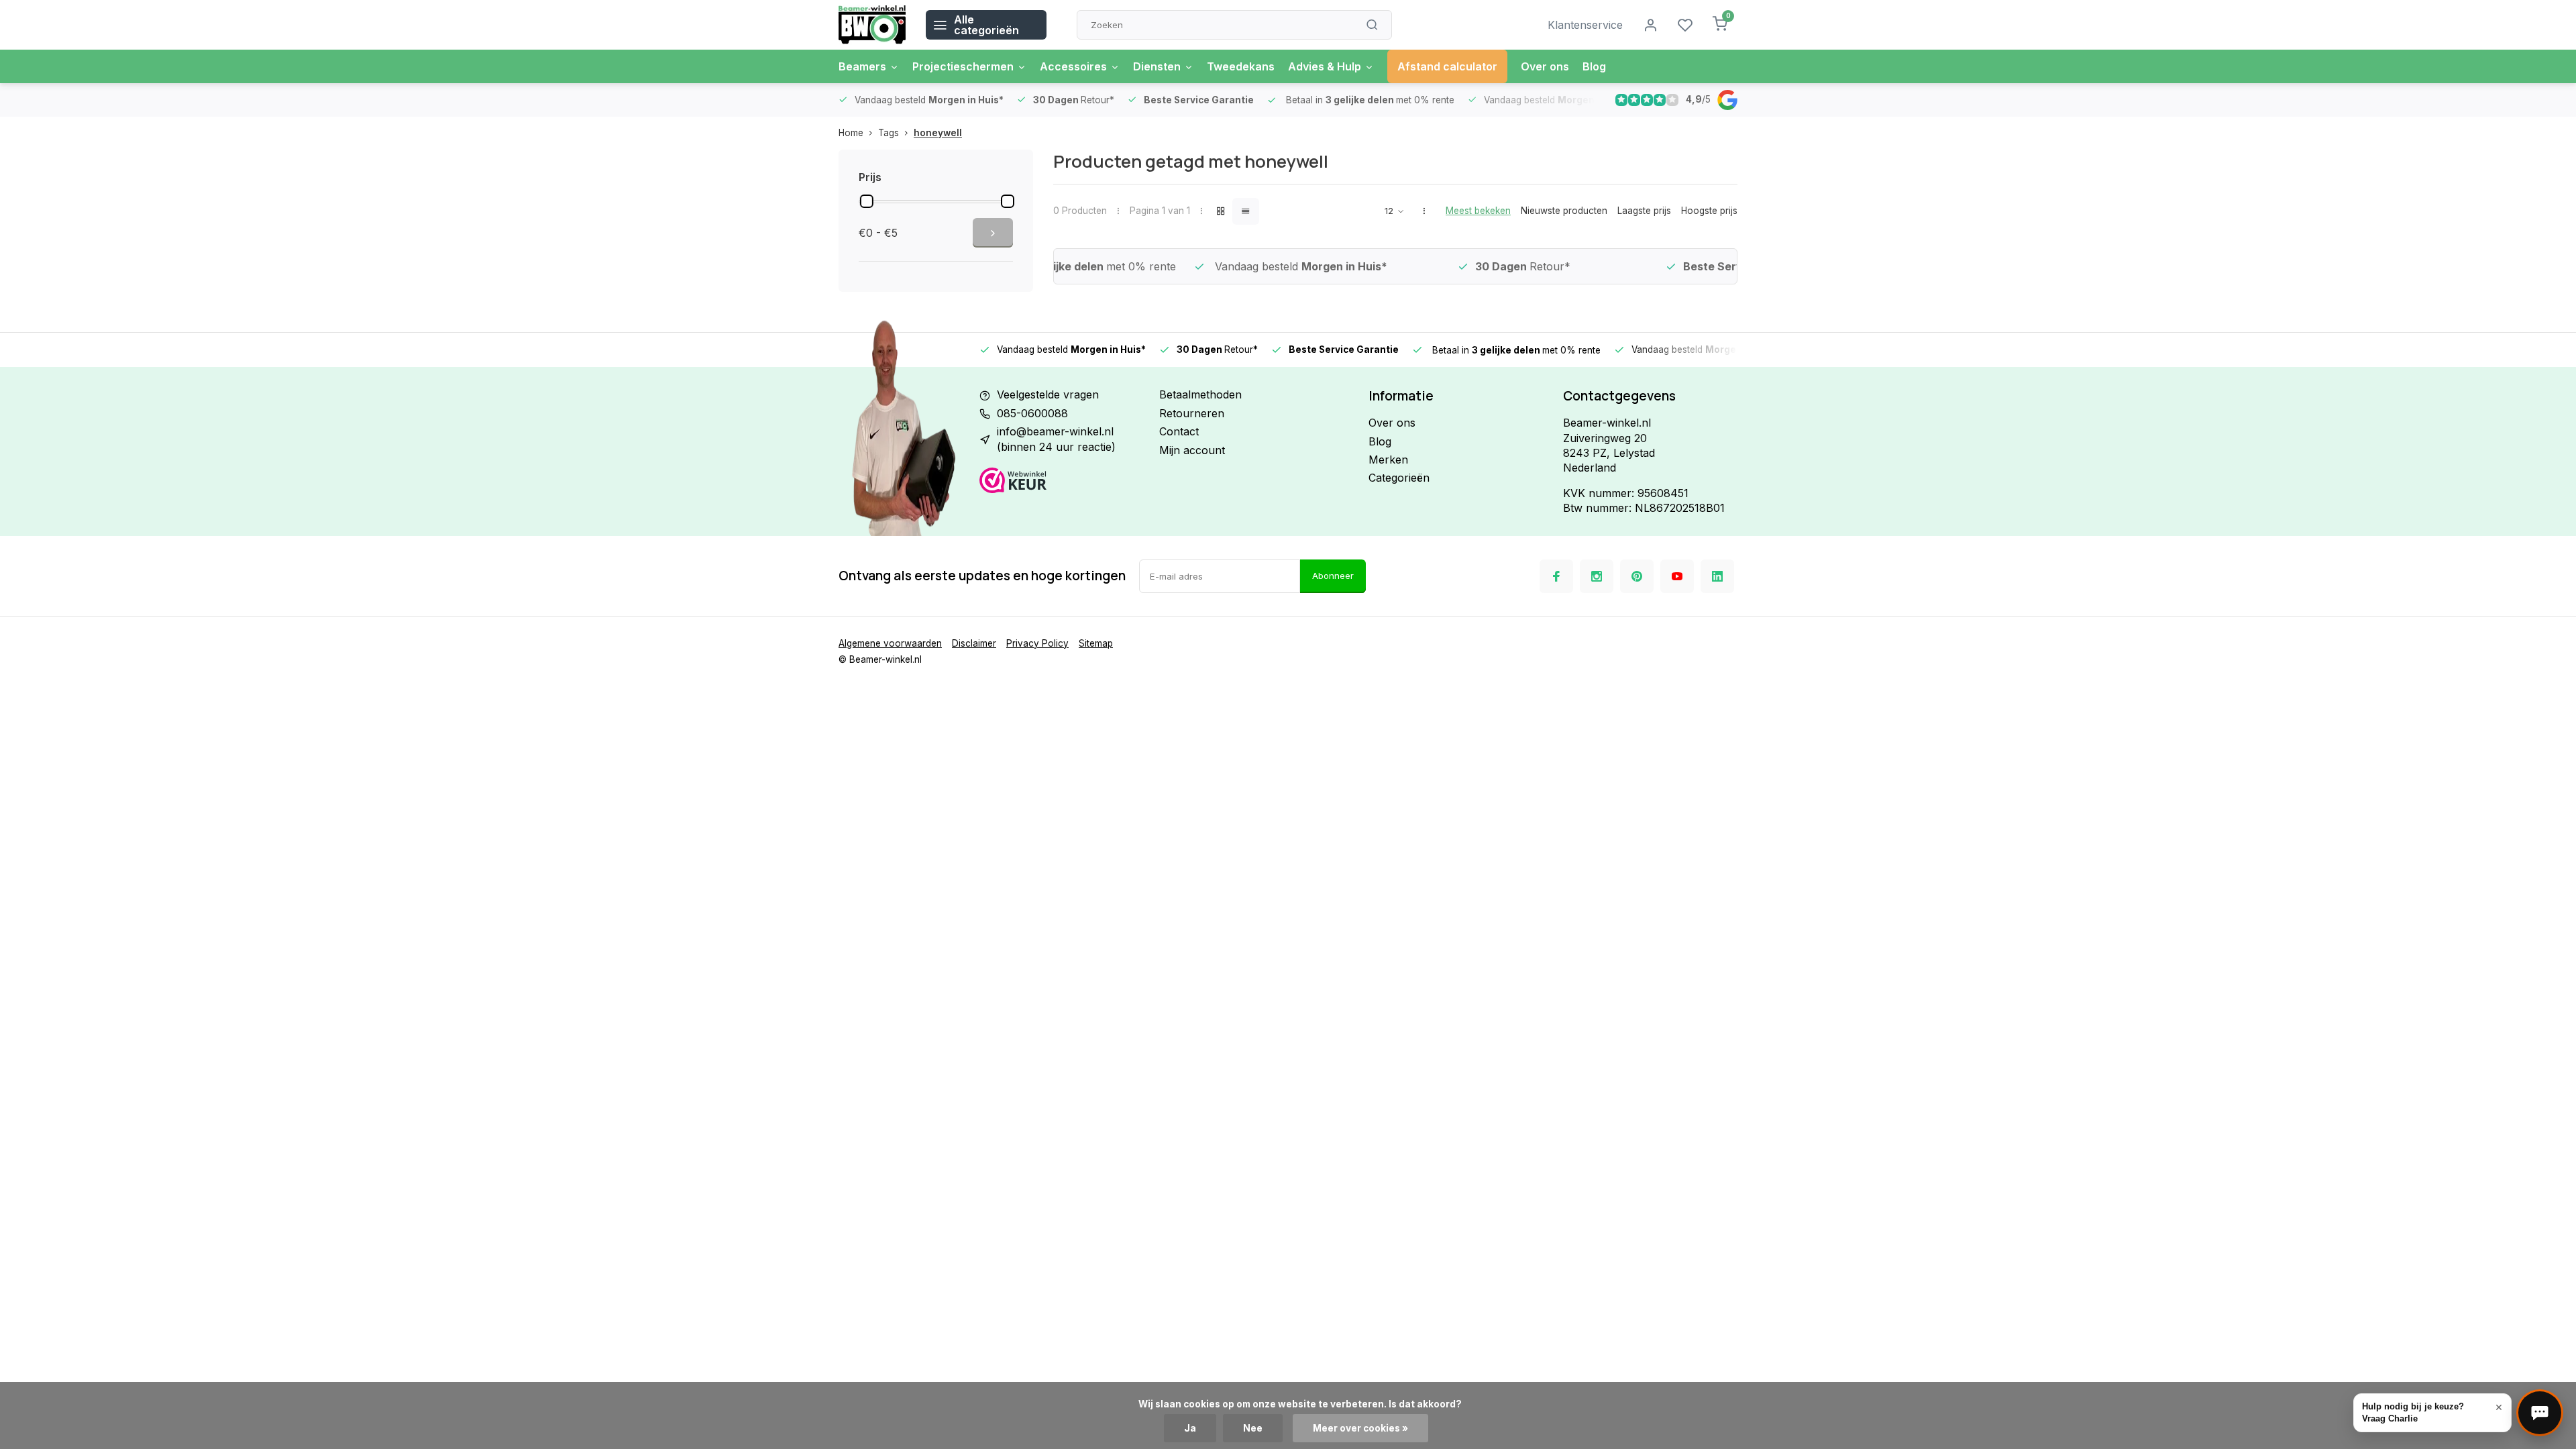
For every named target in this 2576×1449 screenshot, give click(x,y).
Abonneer (1333, 576)
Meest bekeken (1478, 211)
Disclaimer (974, 643)
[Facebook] (1556, 576)
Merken (1388, 460)
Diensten (1157, 66)
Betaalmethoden (1200, 394)
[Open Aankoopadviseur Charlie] (2540, 1413)
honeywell (938, 133)
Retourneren (1192, 413)
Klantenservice (1585, 25)
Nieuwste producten (1564, 211)
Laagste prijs (1644, 211)
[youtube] (1677, 576)
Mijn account (1192, 450)
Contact (1179, 431)
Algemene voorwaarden (890, 643)
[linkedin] (1717, 576)
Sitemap (1096, 643)
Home (851, 133)
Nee (1253, 1428)
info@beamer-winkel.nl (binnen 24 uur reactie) (1056, 439)
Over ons (1545, 66)
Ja (1190, 1428)
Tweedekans (1241, 66)
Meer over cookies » (1360, 1428)
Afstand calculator (1447, 66)
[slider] (867, 201)
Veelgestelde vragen (1048, 394)
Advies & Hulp (1325, 66)
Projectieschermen (963, 66)
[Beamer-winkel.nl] (872, 25)
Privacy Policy (1037, 643)
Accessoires (1073, 66)
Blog (1594, 66)
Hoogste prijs (1709, 211)
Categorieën (1399, 478)
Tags (889, 133)
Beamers (862, 66)
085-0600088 (1032, 413)
